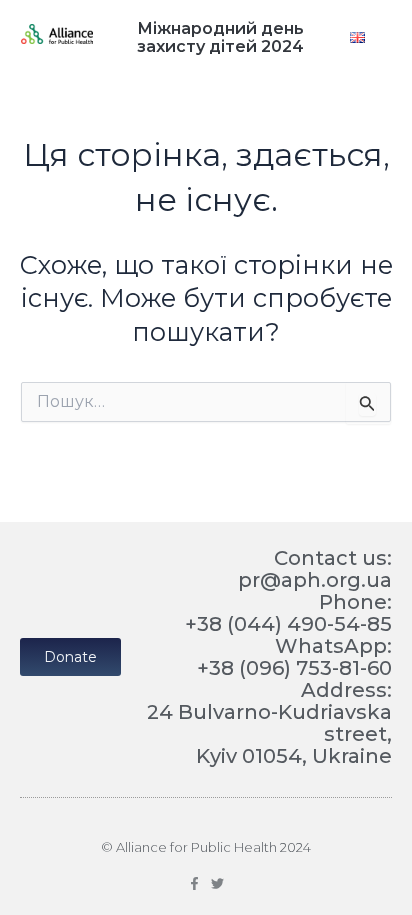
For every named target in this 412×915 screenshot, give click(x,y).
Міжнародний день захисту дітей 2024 (220, 37)
